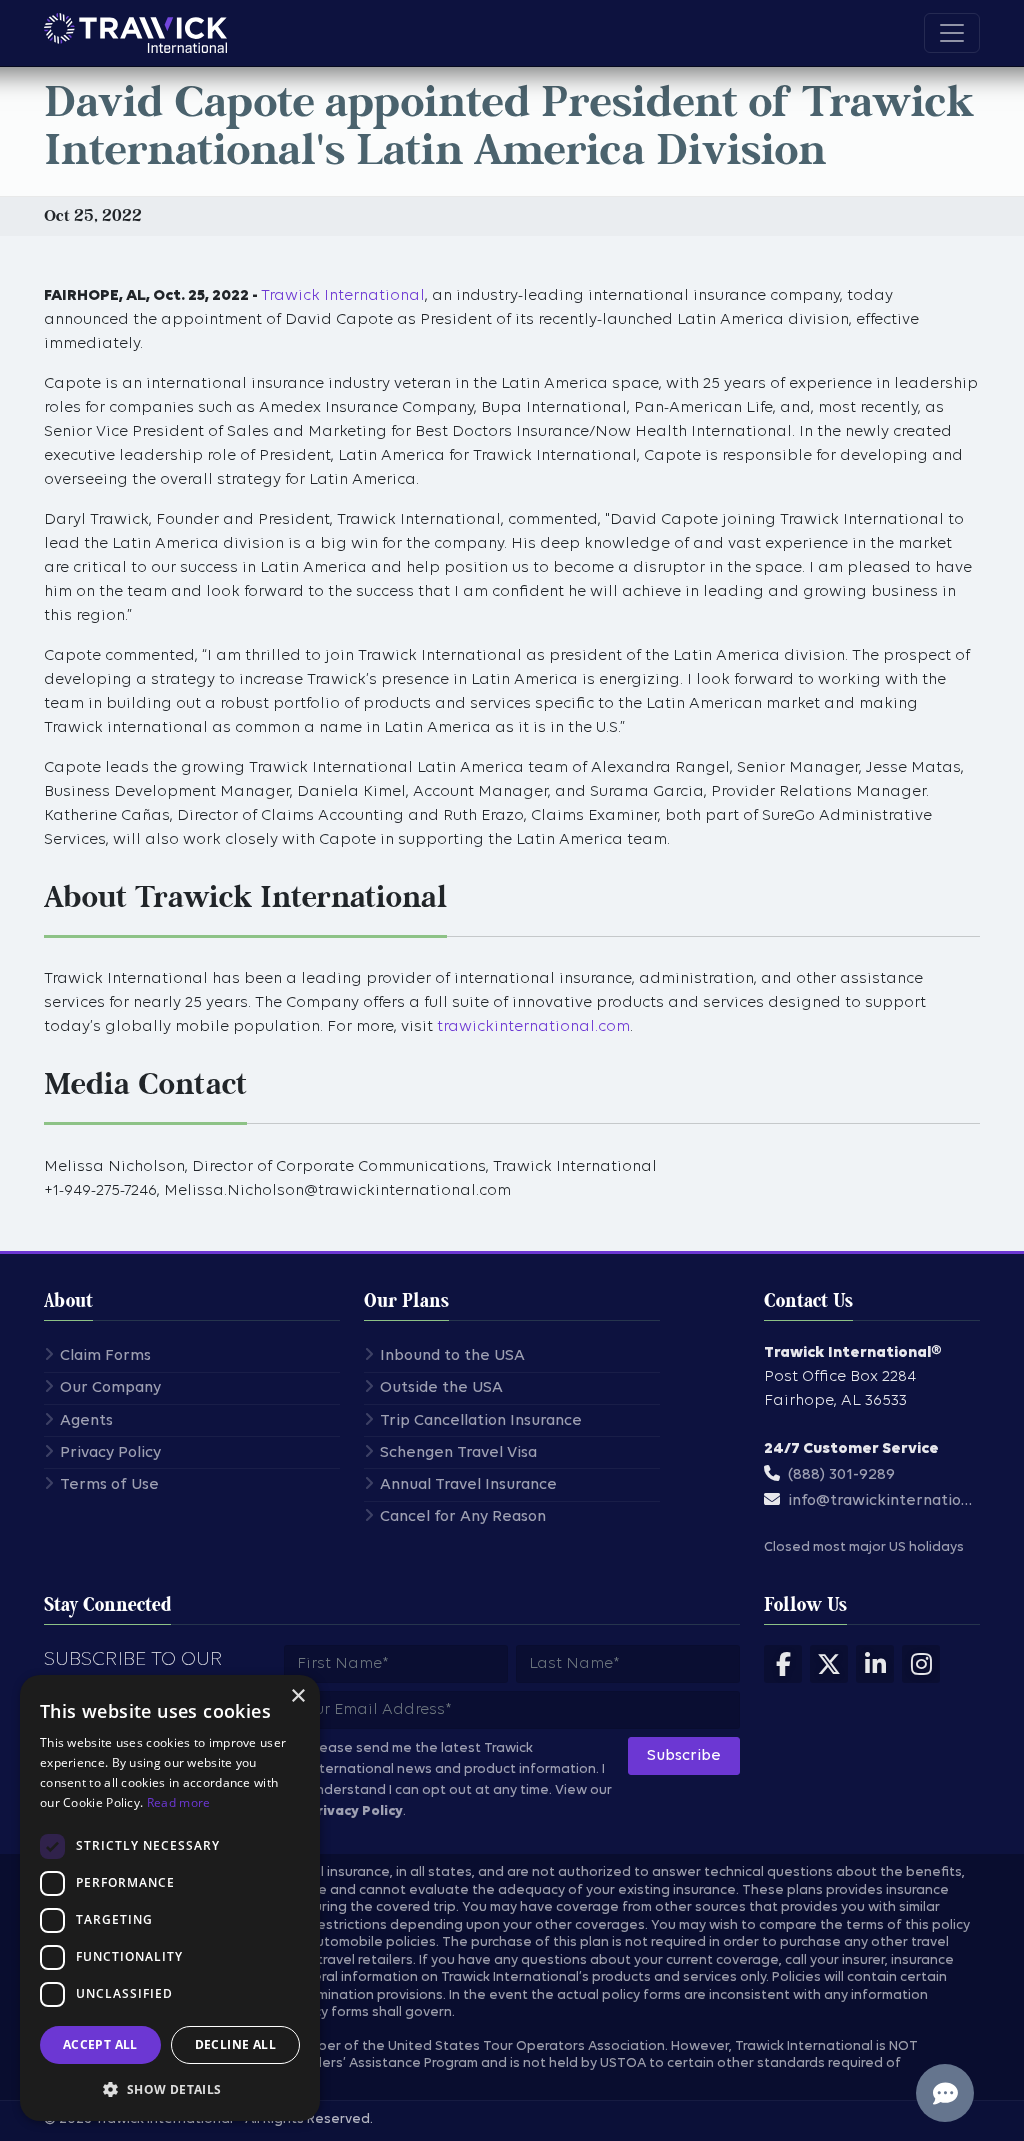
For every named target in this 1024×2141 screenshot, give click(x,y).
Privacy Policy (110, 1453)
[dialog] (170, 1898)
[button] (170, 2089)
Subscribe (684, 1756)
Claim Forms (105, 1356)
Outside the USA (441, 1388)
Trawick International (343, 296)
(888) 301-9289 (841, 1475)
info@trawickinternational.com (886, 1501)
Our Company (110, 1388)
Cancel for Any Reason (463, 1517)
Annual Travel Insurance (468, 1485)
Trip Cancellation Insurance (481, 1421)
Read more (179, 1802)
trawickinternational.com (533, 1027)
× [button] (297, 1696)
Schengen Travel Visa (458, 1453)
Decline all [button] (235, 2044)
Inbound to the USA (452, 1356)
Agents (86, 1421)
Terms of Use (109, 1485)
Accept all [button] (100, 2044)
